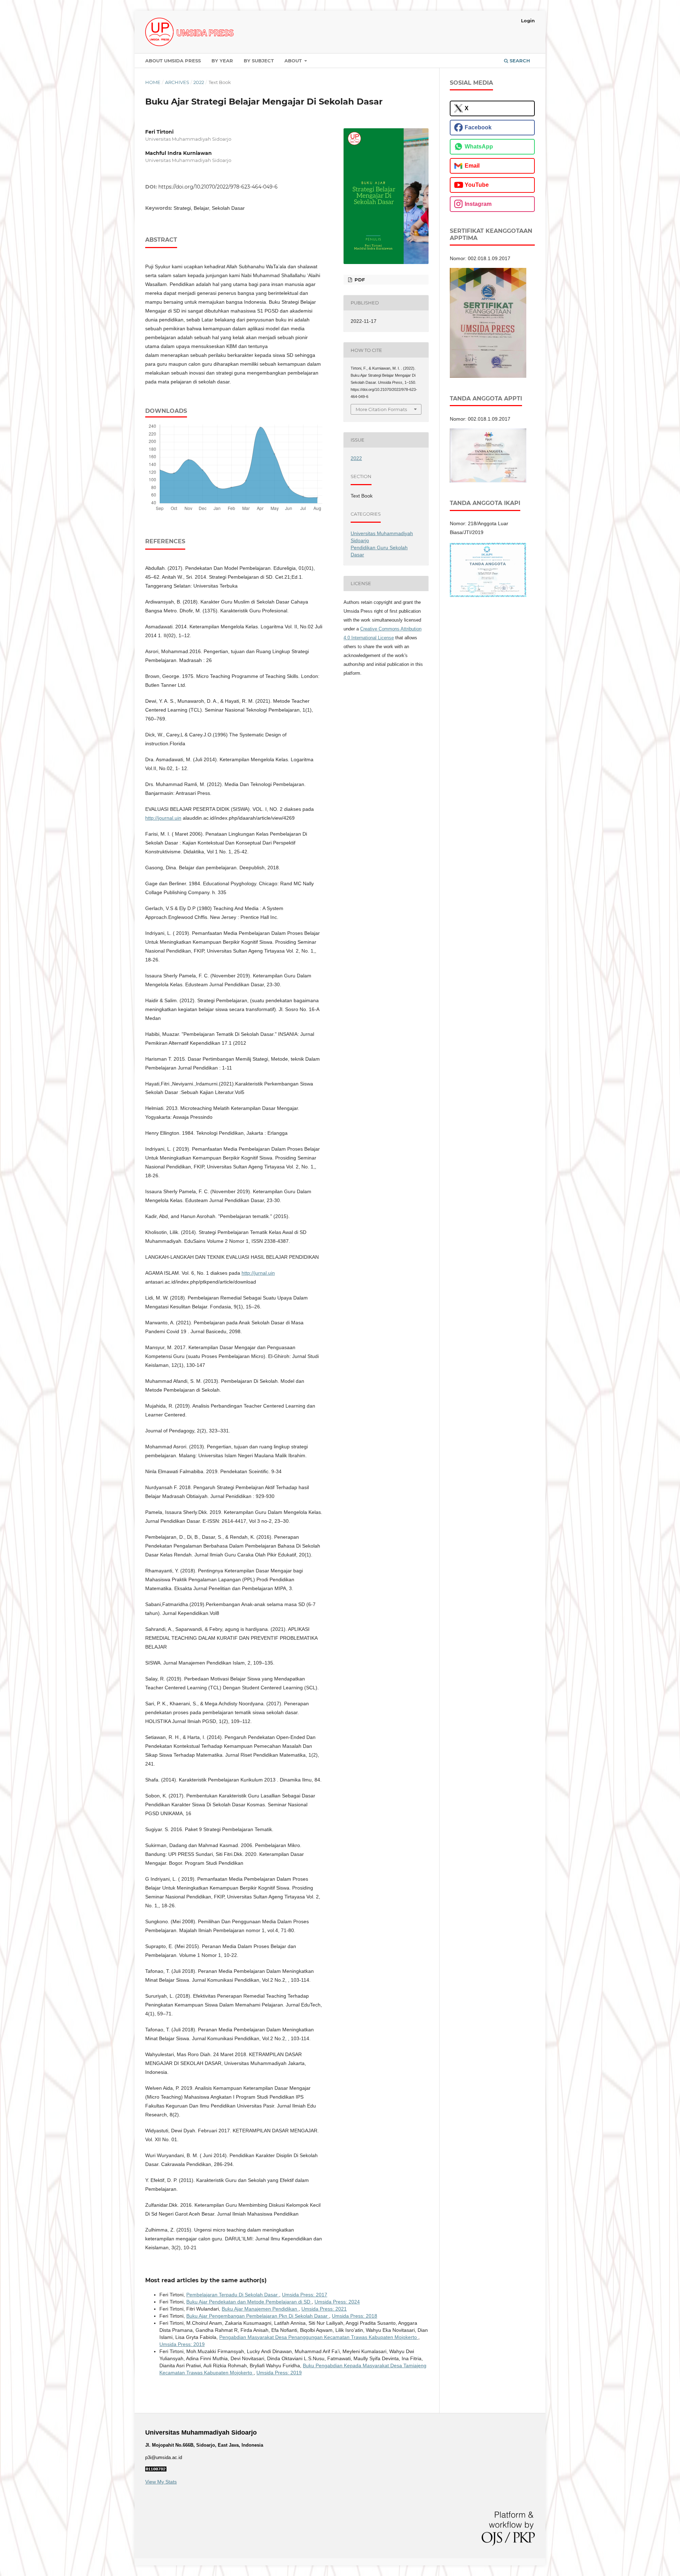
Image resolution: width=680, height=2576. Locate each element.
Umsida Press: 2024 (337, 2302)
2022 (199, 82)
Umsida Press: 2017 (305, 2295)
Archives (177, 82)
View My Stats (161, 2482)
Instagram (478, 204)
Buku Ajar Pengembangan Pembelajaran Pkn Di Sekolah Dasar (258, 2316)
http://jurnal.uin (258, 1273)
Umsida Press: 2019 (182, 2344)
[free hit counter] (156, 2470)
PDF (359, 280)
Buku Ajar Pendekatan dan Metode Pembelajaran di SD (249, 2302)
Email (472, 166)
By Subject (259, 61)
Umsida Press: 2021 (324, 2309)
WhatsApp (479, 147)
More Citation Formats (381, 409)
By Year (222, 61)
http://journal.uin (163, 818)
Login (528, 21)
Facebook (478, 127)
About (294, 61)
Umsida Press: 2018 (355, 2316)
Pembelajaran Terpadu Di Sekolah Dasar (233, 2295)
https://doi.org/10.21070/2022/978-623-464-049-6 (218, 187)
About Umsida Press (173, 61)
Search (519, 61)
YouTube (477, 185)
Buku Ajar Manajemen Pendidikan (260, 2309)
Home (153, 82)
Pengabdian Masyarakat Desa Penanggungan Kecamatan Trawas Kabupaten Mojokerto (319, 2337)
